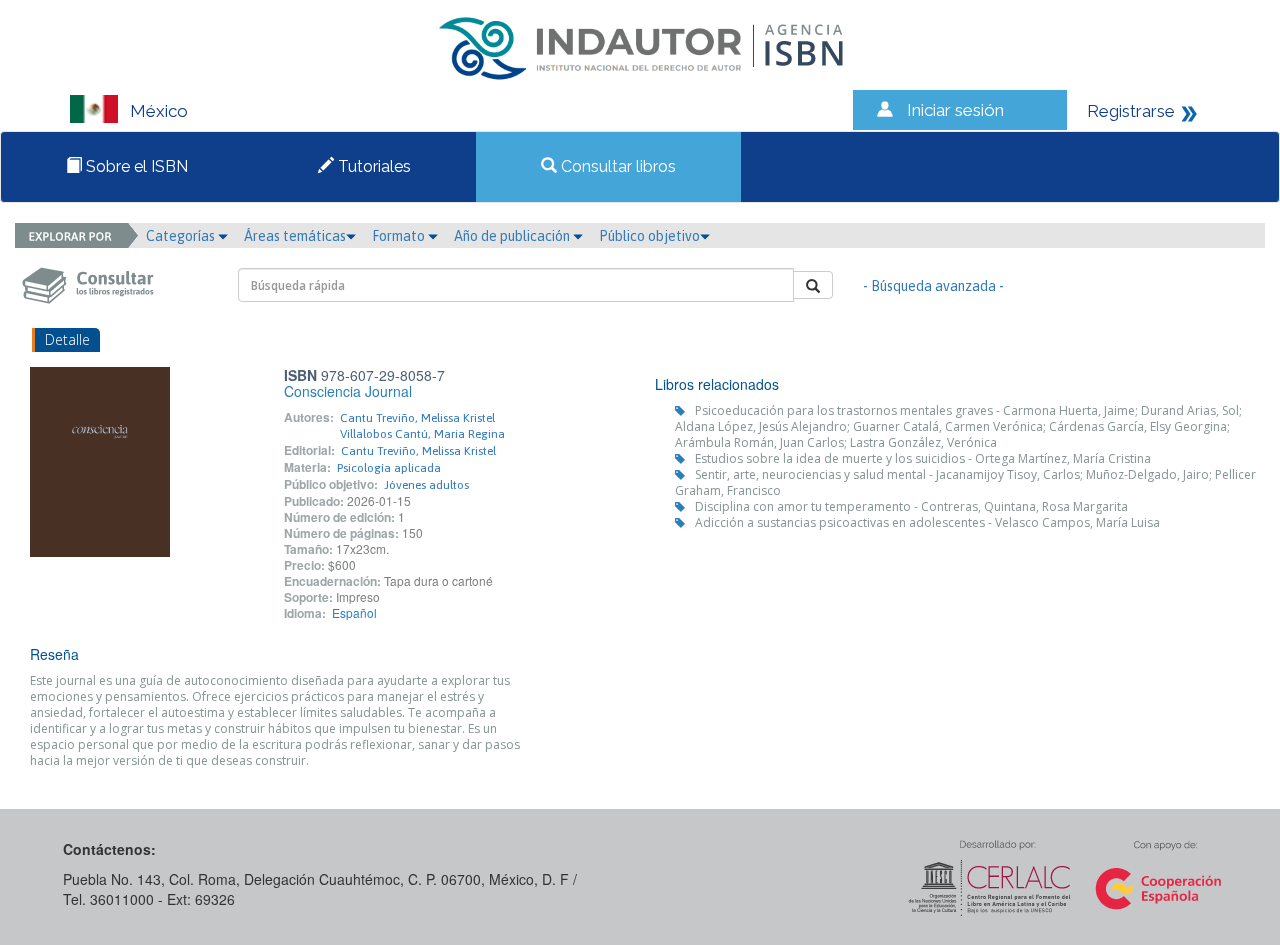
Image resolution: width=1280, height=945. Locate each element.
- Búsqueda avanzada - (933, 286)
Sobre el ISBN (135, 166)
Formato (400, 236)
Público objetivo (649, 236)
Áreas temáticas (295, 236)
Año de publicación (513, 236)
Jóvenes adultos (426, 485)
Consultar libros (616, 166)
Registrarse (1131, 111)
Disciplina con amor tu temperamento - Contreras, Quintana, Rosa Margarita (911, 506)
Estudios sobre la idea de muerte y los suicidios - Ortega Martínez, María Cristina (923, 458)
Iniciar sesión (955, 110)
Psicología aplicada (389, 468)
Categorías (182, 236)
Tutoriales (372, 166)
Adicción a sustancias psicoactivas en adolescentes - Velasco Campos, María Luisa (927, 522)
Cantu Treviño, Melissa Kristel (417, 418)
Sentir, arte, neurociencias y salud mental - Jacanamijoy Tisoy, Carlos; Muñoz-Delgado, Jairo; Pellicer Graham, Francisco (965, 482)
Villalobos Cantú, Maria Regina (422, 434)
